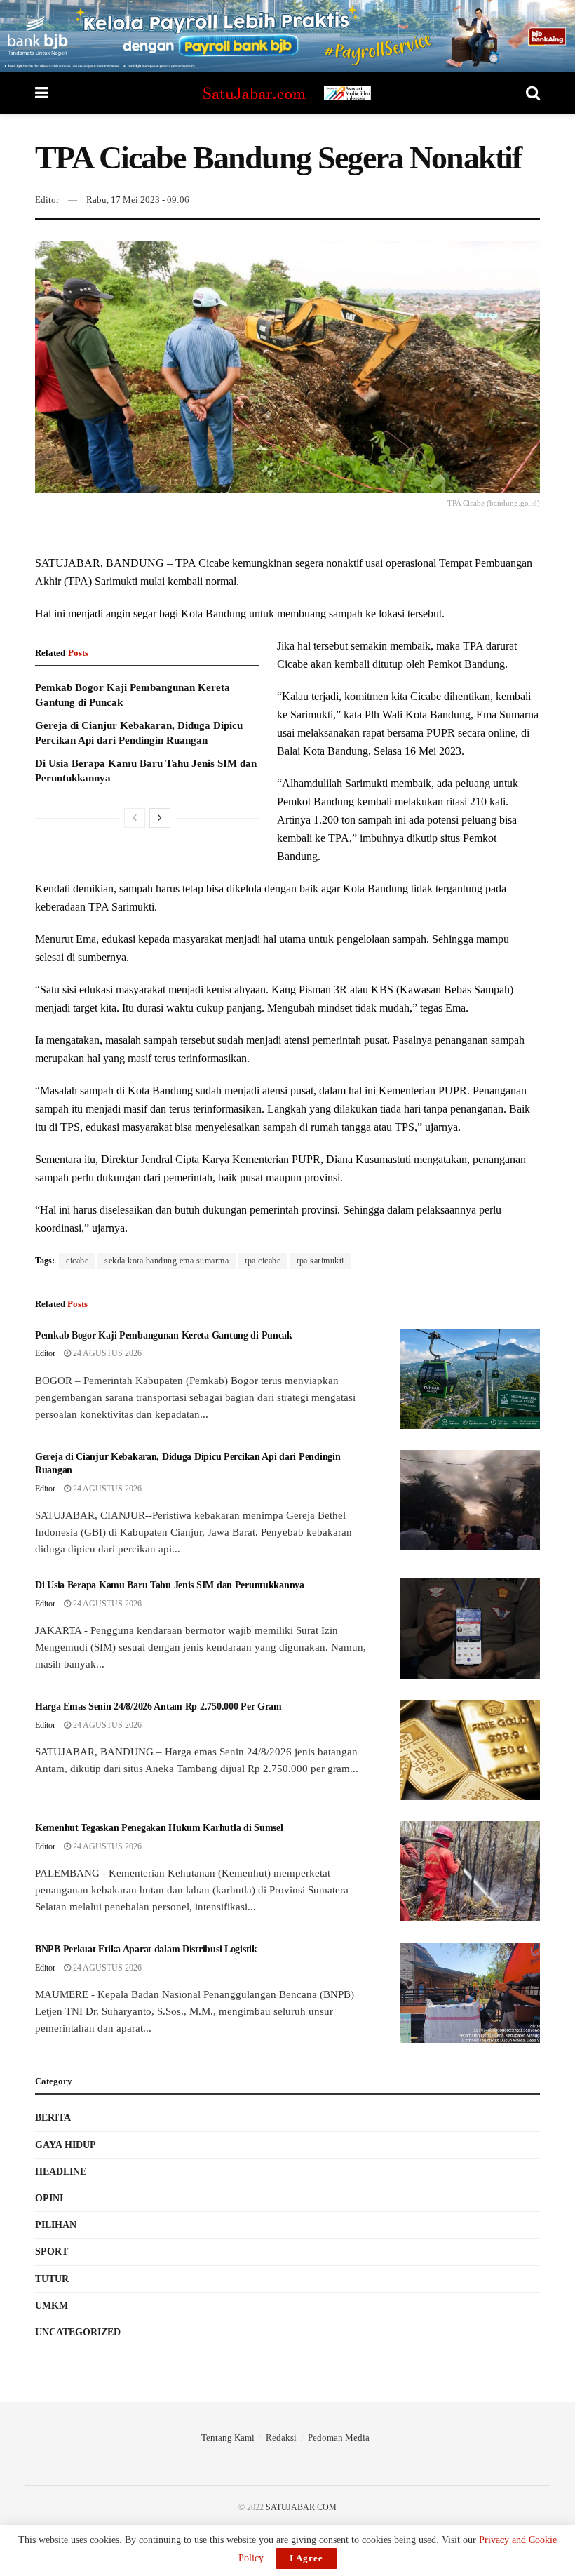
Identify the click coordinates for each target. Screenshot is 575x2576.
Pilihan (56, 2225)
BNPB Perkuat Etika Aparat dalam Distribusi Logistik (146, 1949)
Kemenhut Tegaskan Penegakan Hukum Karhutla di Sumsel (159, 1828)
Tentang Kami (228, 2437)
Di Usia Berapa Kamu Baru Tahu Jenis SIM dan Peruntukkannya (170, 1585)
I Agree (306, 2558)
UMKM (52, 2306)
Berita (53, 2118)
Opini (49, 2198)
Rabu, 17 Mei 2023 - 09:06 (138, 200)
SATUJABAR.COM (301, 2507)
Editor (47, 200)
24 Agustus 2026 (106, 1353)
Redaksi (281, 2437)
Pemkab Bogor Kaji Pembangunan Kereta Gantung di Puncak (164, 1335)
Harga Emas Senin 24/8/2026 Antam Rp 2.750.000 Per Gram (158, 1706)
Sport (52, 2252)
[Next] (160, 818)
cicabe (77, 1261)
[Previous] (135, 818)
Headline (61, 2172)
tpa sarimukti (320, 1261)
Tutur (52, 2279)
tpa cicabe (263, 1261)
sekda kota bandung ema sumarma (167, 1261)
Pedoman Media (339, 2437)
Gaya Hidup (66, 2145)
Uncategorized (78, 2332)
